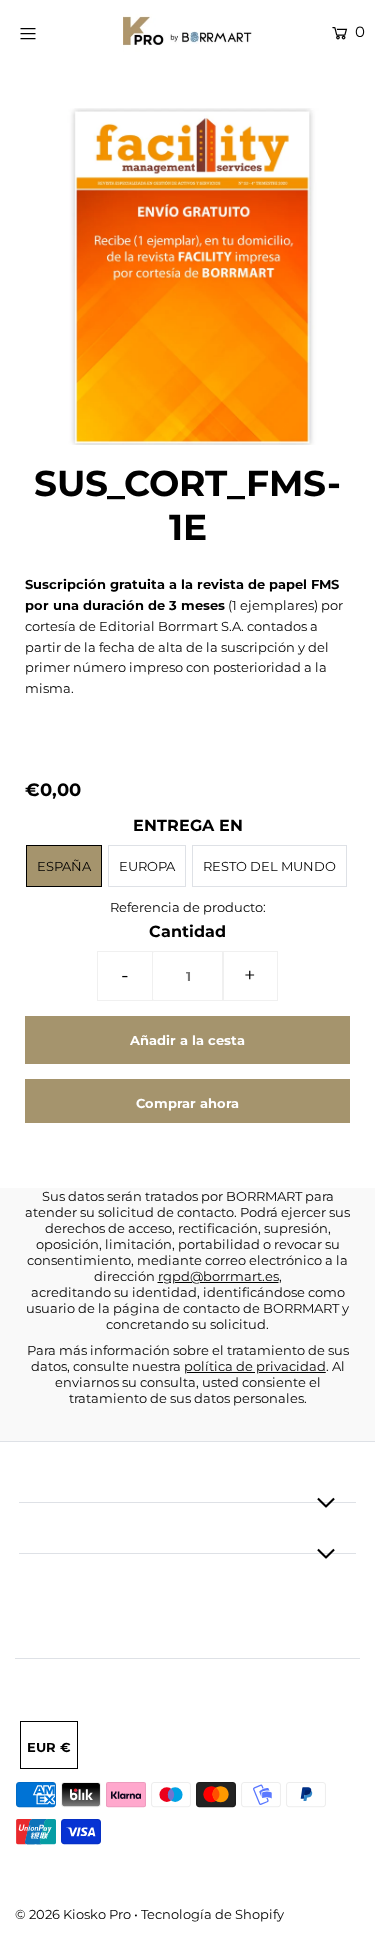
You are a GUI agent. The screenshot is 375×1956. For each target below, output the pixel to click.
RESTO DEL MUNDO (269, 866)
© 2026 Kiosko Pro (73, 1914)
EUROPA (147, 866)
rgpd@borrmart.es (218, 1276)
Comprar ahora (187, 1103)
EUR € (49, 1747)
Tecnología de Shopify (212, 1914)
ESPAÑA (64, 866)
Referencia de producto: (188, 907)
